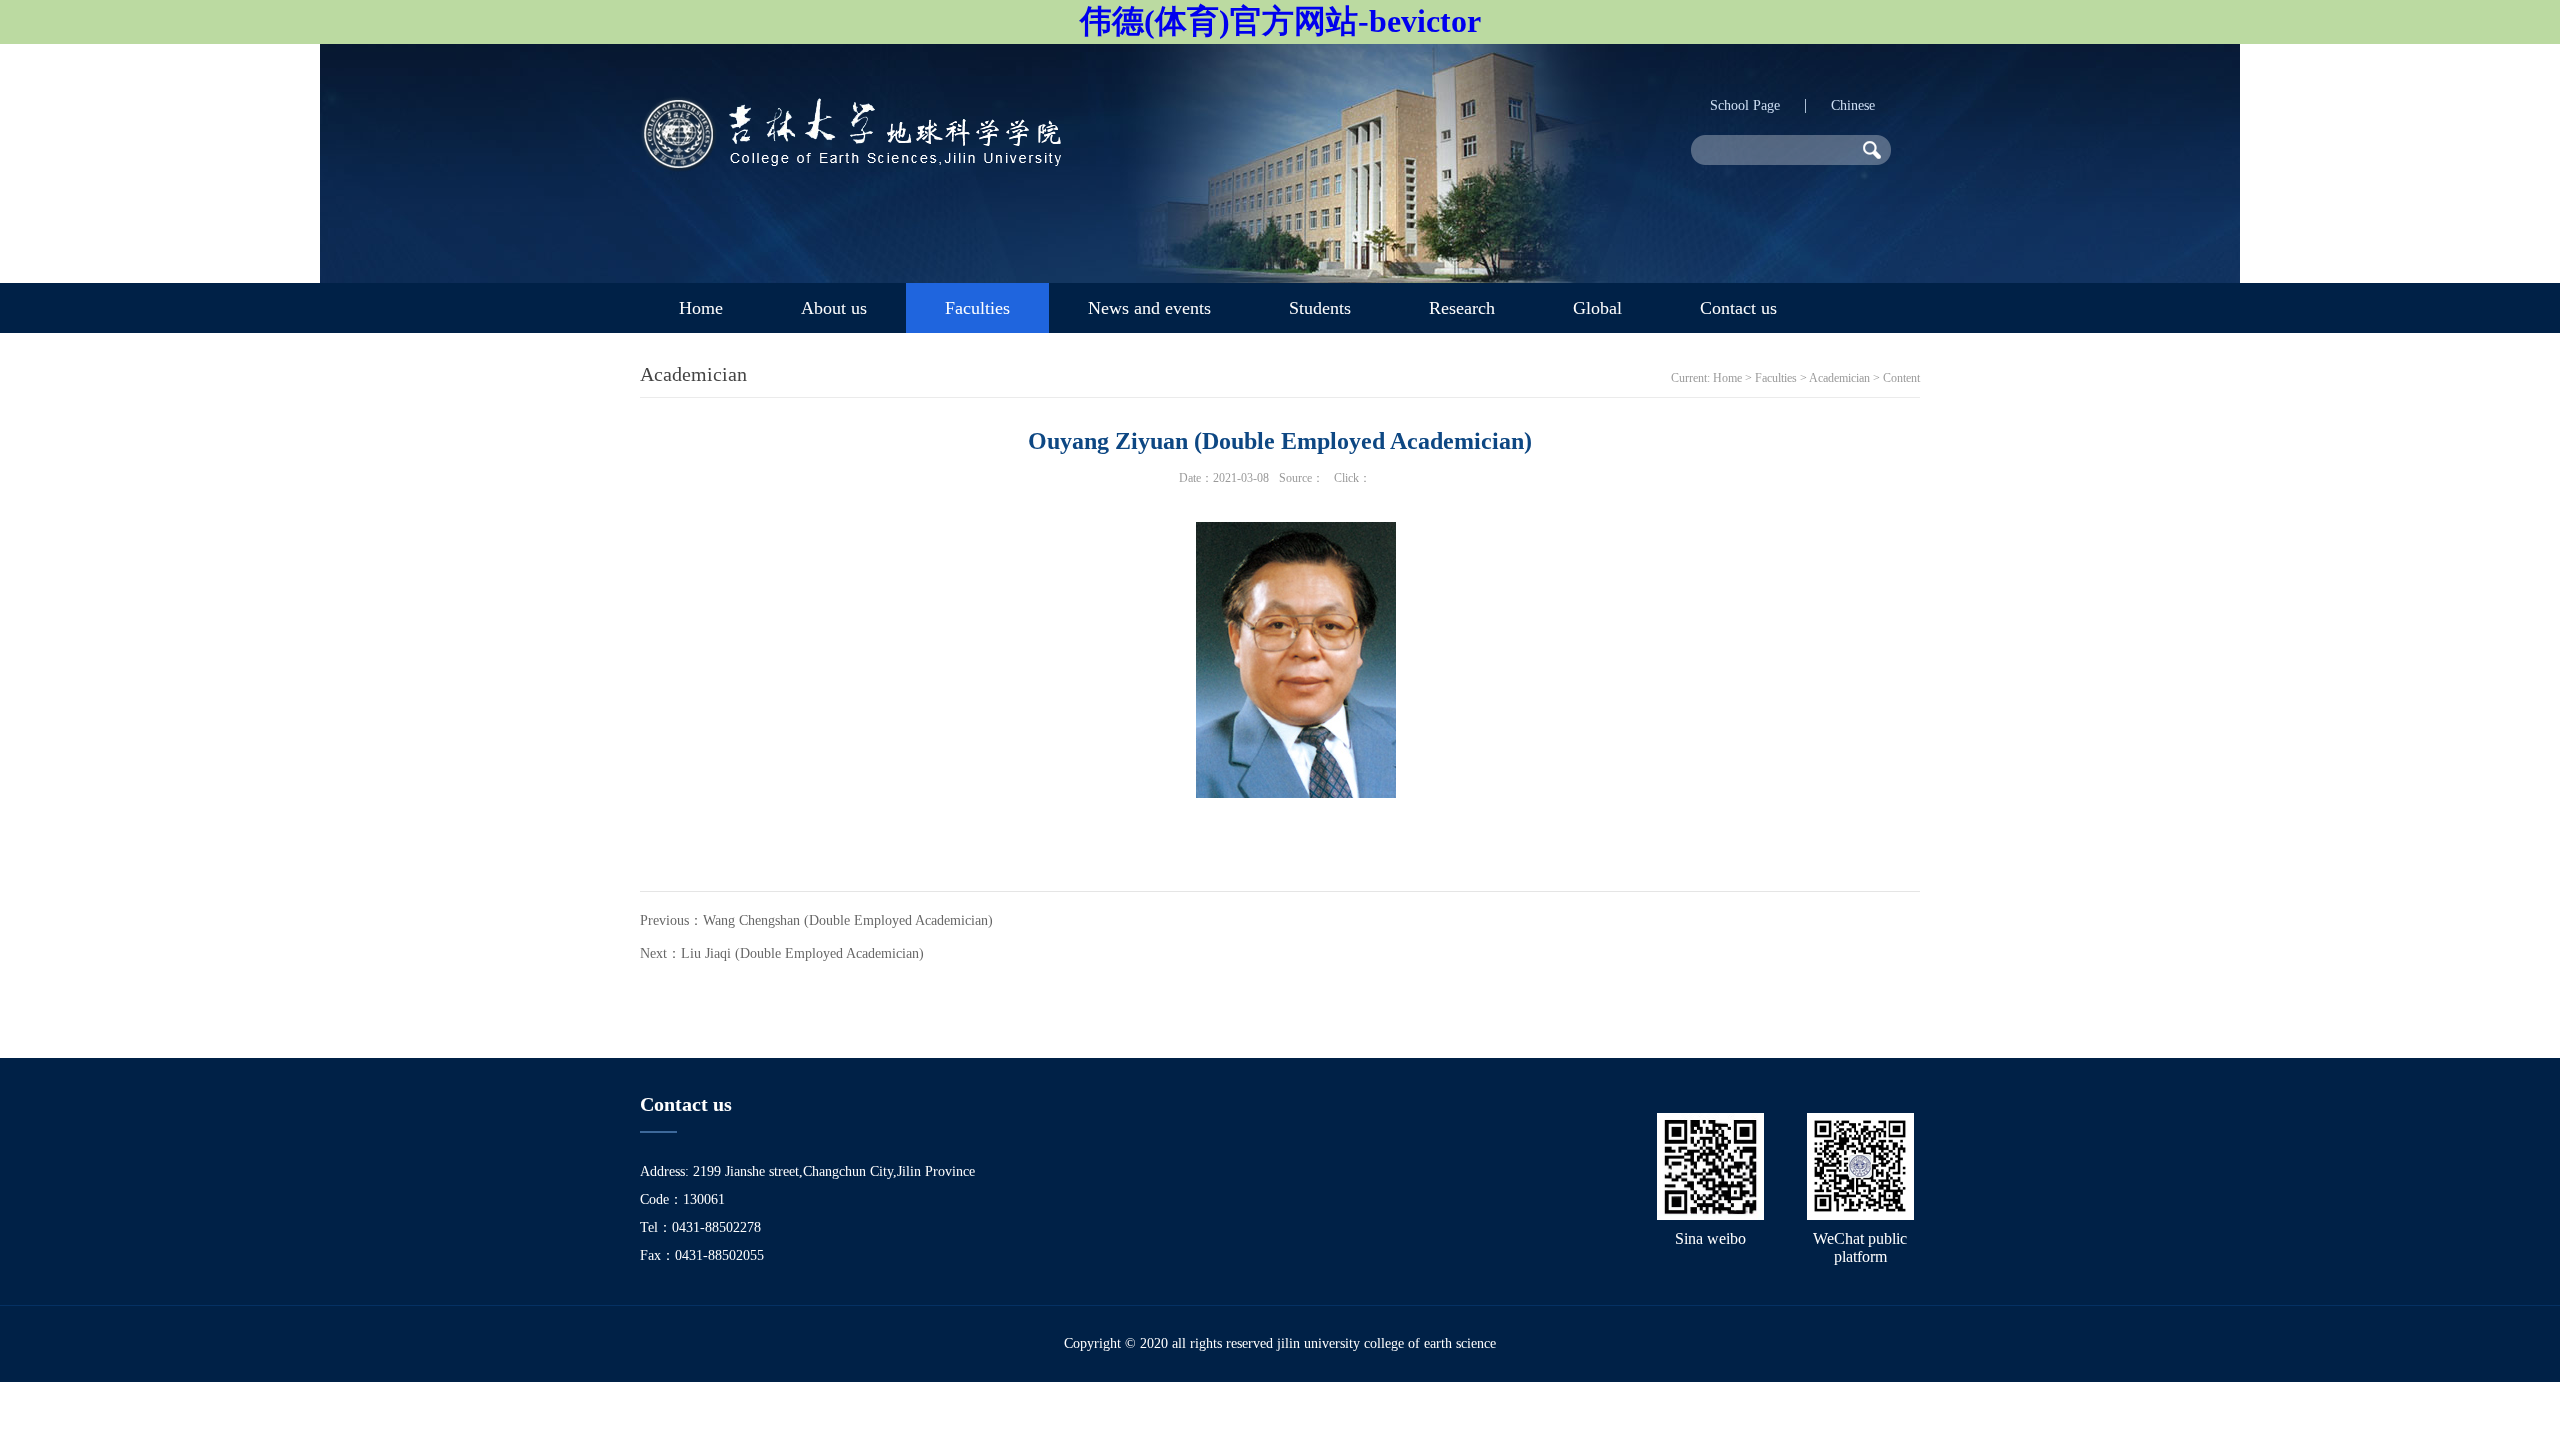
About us (834, 308)
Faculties (977, 308)
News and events (1149, 308)
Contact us (1738, 308)
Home (701, 308)
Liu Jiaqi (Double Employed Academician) (802, 953)
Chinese (1853, 105)
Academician (1839, 378)
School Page (1745, 105)
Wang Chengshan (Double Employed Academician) (848, 920)
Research (1462, 308)
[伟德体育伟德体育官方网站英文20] (850, 166)
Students (1320, 308)
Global (1597, 308)
